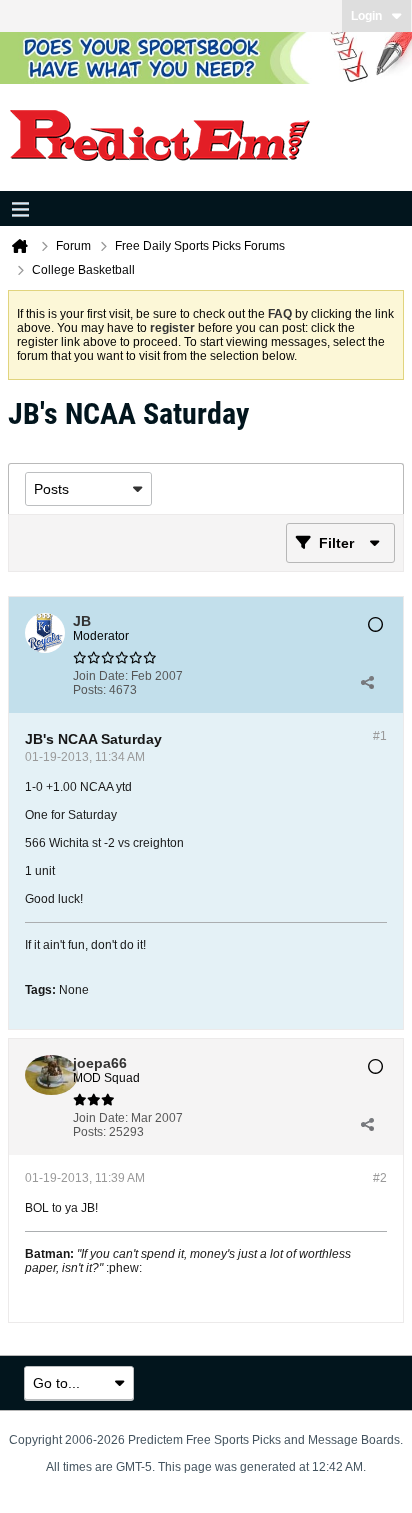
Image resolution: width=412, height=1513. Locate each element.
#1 (380, 736)
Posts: (89, 690)
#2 (380, 1178)
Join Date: (100, 676)
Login (366, 16)
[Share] (367, 683)
